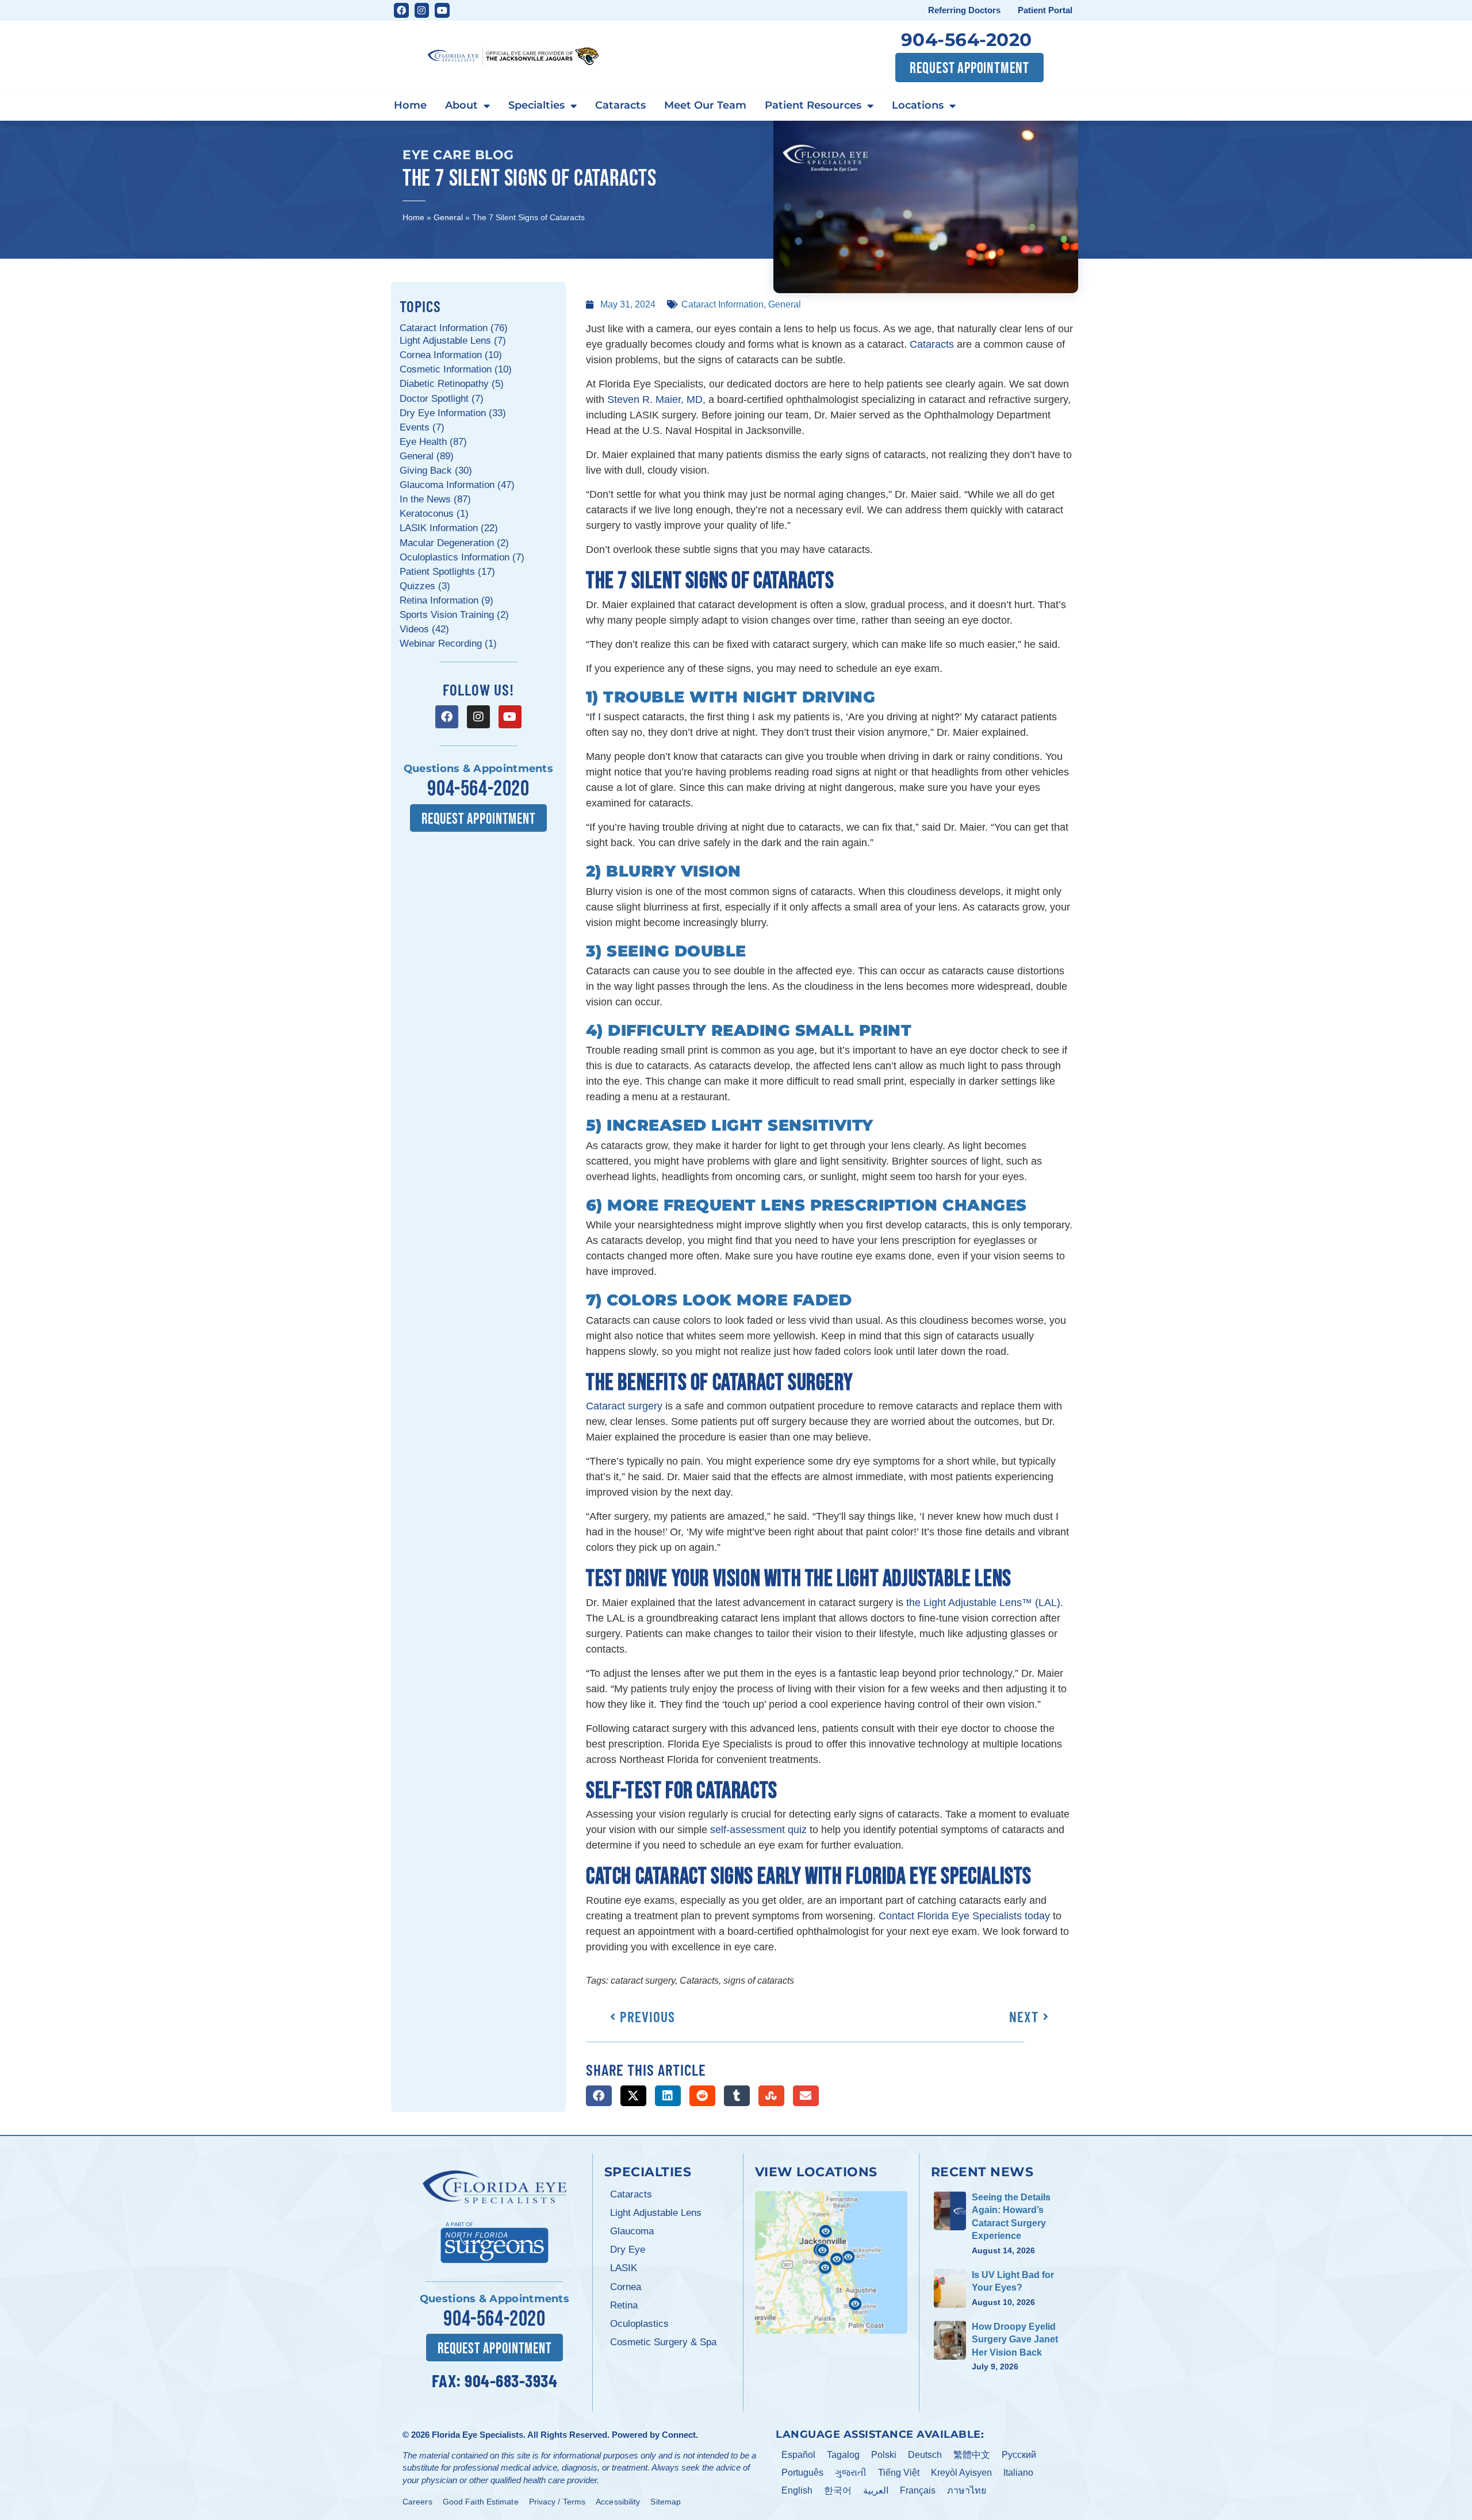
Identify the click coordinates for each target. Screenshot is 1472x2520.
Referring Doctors (964, 10)
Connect (679, 2435)
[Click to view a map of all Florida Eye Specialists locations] (831, 2262)
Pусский (1019, 2455)
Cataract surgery (624, 1406)
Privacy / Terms (557, 2502)
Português (802, 2473)
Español (798, 2455)
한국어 (838, 2490)
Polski (884, 2455)
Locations (918, 105)
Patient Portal (1045, 10)
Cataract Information (722, 304)
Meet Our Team (705, 105)
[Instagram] (422, 10)
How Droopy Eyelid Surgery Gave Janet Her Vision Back (1015, 2340)
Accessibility (618, 2502)
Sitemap (666, 2502)
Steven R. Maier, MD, (656, 399)
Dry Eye (628, 2250)
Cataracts (620, 105)
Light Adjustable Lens (656, 2213)
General (448, 217)
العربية (876, 2490)
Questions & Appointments (478, 769)
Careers (417, 2502)
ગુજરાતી (851, 2473)
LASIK (624, 2268)
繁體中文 (972, 2455)
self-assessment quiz (758, 1830)
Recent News (982, 2172)
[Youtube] (442, 10)
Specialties (536, 105)
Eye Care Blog (458, 155)
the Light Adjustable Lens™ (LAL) (983, 1603)
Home (410, 105)
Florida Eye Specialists (478, 2435)
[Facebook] (401, 10)
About (461, 105)
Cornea (626, 2287)
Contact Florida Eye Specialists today (964, 1916)
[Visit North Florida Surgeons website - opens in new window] (494, 2241)
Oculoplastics (639, 2324)
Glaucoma (632, 2231)
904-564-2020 (967, 40)
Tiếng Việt (899, 2473)
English (797, 2490)
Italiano (1018, 2473)
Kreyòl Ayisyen (961, 2473)
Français (918, 2490)
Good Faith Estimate (481, 2502)
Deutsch (925, 2455)
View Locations (816, 2172)
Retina (624, 2305)
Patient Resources (813, 105)
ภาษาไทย (967, 2490)
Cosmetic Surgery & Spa (663, 2342)
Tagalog (843, 2455)
